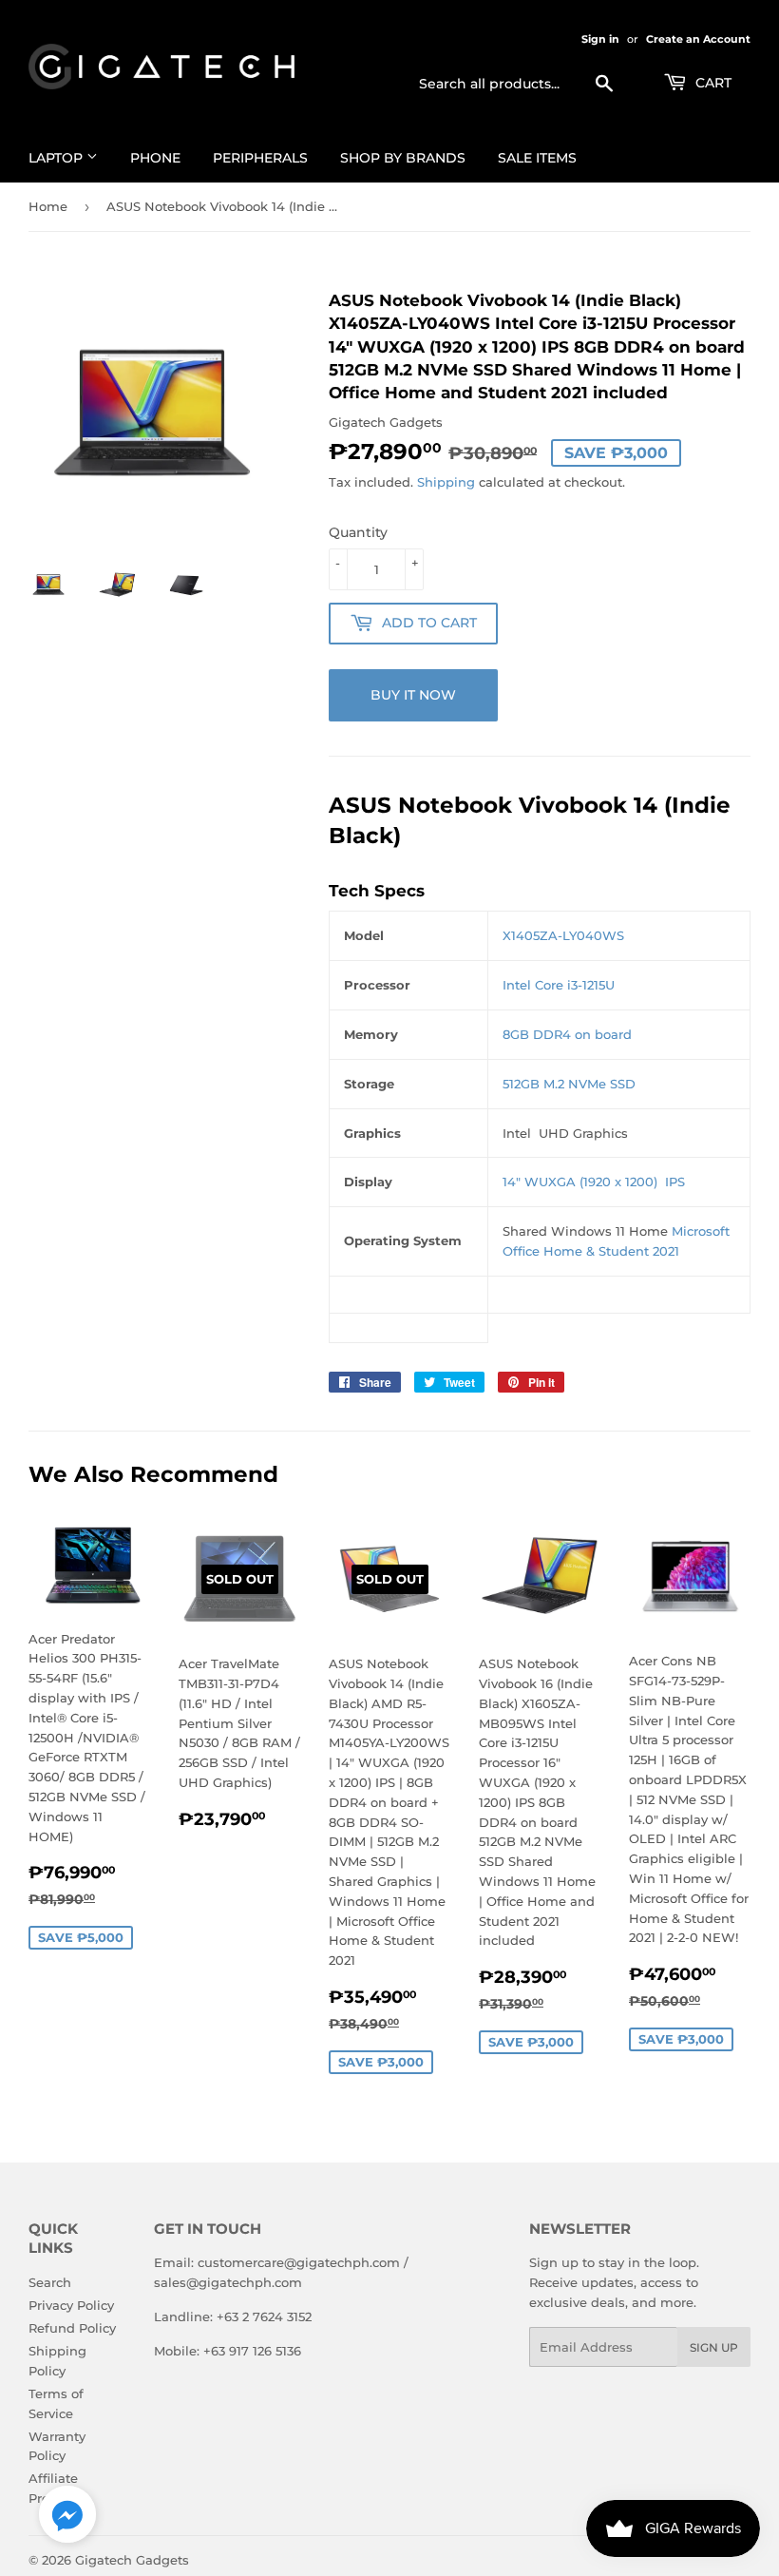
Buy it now (413, 695)
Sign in (600, 39)
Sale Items (537, 158)
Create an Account (698, 39)
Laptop (57, 158)
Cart (712, 83)
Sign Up (714, 2347)
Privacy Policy (71, 2305)
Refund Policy (72, 2328)
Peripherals (260, 158)
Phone (155, 158)
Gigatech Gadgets (132, 2560)
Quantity (358, 532)
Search (50, 2282)
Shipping (446, 482)
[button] (67, 2518)
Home (48, 206)
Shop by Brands (403, 158)
